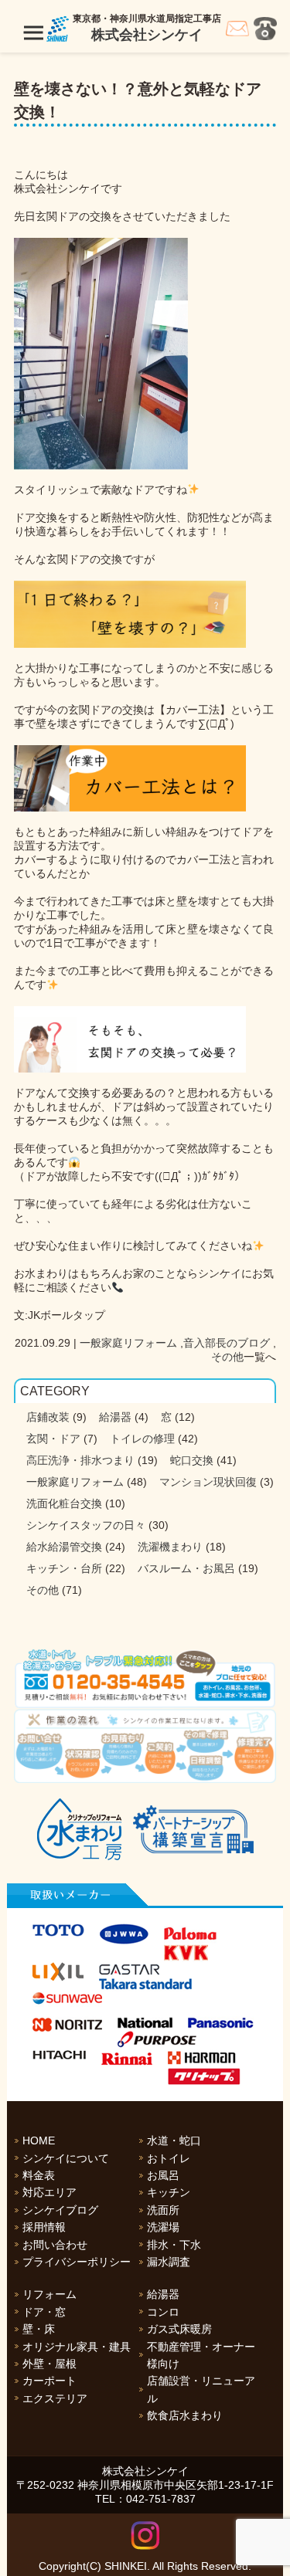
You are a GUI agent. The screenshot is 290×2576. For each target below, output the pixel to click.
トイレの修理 (142, 1439)
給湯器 (115, 1417)
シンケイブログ (60, 2210)
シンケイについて (66, 2158)
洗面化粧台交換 (64, 1503)
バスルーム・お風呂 (186, 1568)
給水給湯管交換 (64, 1547)
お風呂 (163, 2175)
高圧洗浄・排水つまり (80, 1460)
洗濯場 (163, 2227)
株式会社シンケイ (147, 35)
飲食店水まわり (185, 2415)
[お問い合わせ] (237, 32)
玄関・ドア (53, 1439)
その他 (227, 1357)
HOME (39, 2140)
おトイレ (169, 2158)
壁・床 (39, 2329)
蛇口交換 (192, 1460)
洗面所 (163, 2210)
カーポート (49, 2381)
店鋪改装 (48, 1417)
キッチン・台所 (64, 1568)
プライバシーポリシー (77, 2262)
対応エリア (49, 2192)
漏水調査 (169, 2262)
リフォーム (49, 2294)
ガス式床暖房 (179, 2329)
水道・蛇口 (174, 2140)
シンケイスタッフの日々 (86, 1525)
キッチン (169, 2192)
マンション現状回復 (208, 1482)
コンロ (163, 2312)
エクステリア (55, 2398)
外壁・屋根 (49, 2364)
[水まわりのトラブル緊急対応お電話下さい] (145, 1679)
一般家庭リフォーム (128, 1343)
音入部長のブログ (227, 1343)
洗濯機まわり (170, 1547)
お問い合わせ (55, 2245)
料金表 (39, 2175)
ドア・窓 (44, 2312)
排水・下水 (174, 2245)
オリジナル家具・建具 (77, 2347)
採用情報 (44, 2227)
